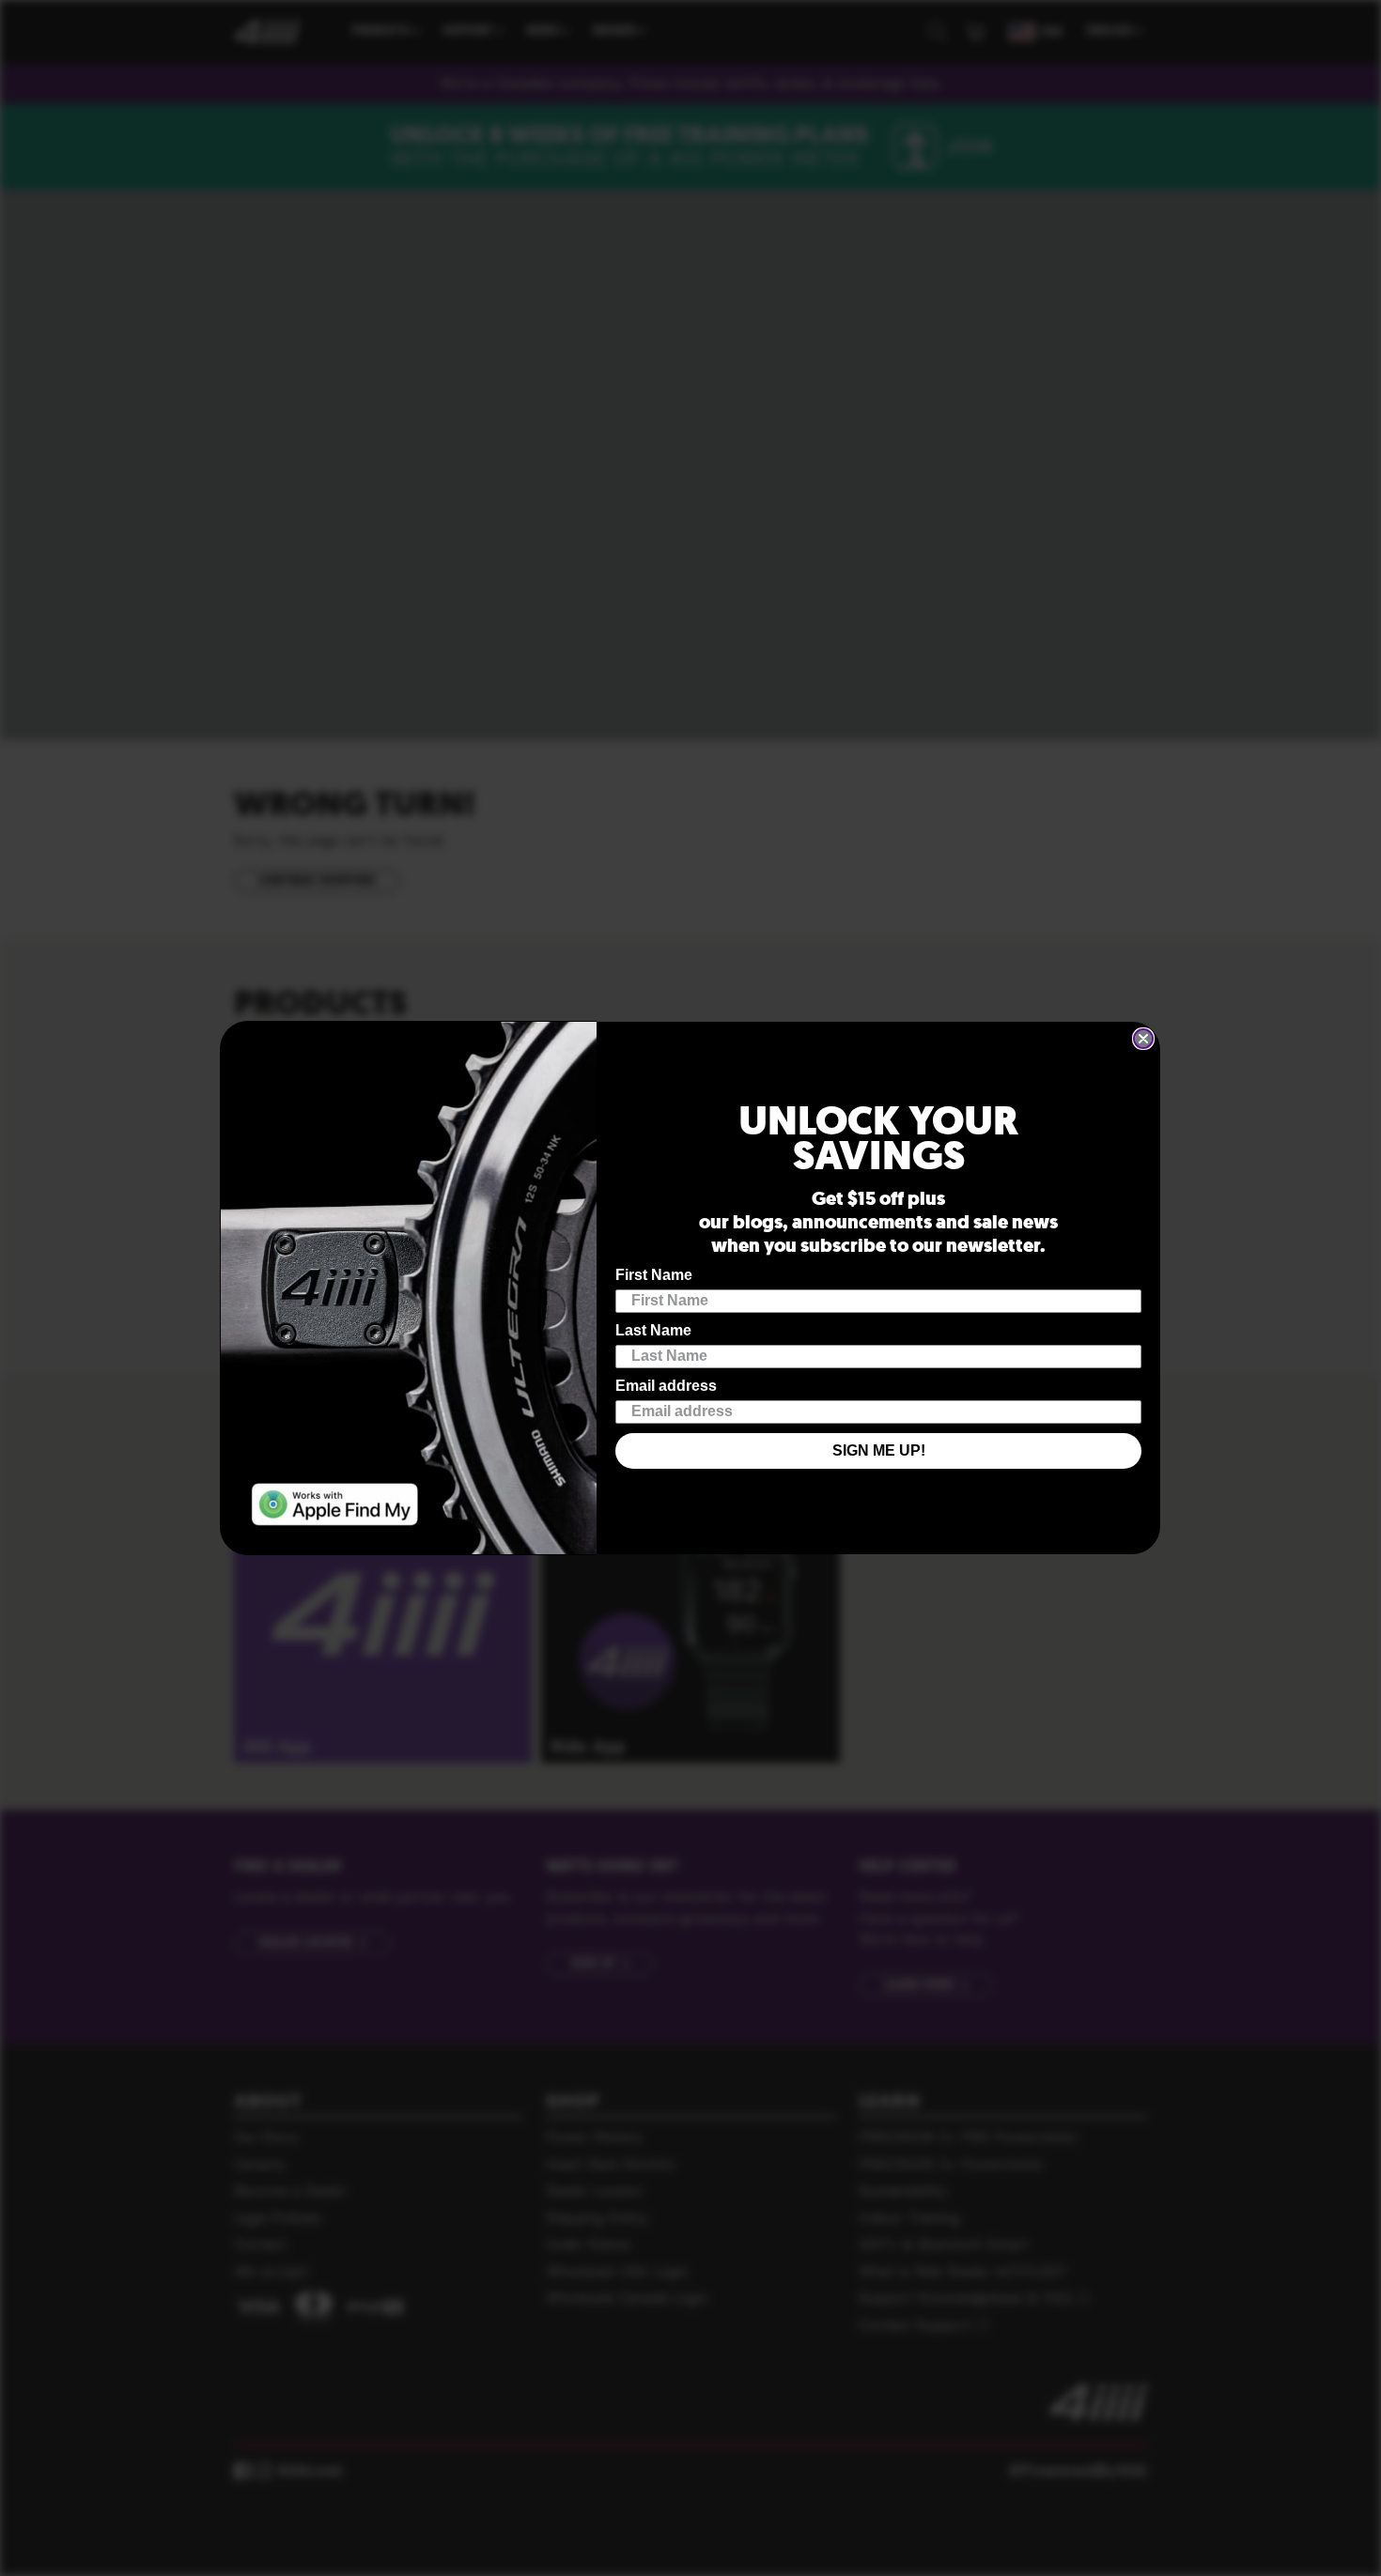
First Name (654, 1275)
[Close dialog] (1143, 1039)
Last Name (653, 1330)
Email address (666, 1386)
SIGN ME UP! (879, 1450)
